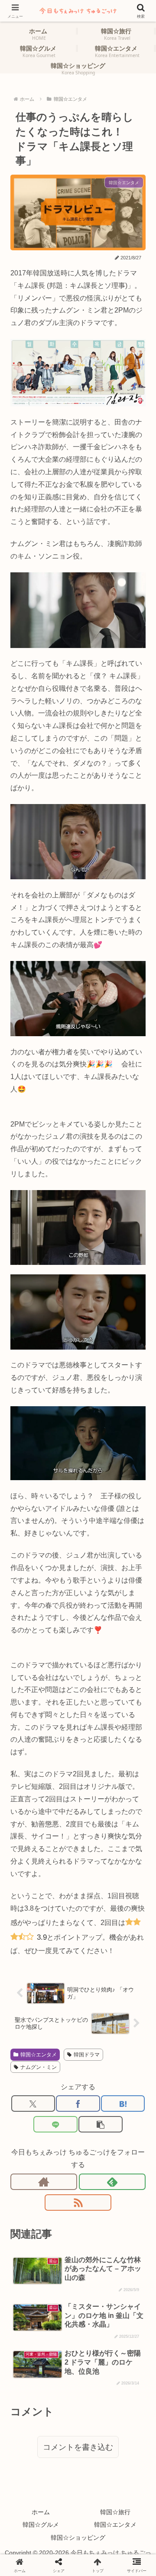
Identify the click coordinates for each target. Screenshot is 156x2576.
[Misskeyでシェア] (130, 2148)
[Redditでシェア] (95, 2169)
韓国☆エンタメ (39, 2055)
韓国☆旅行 (115, 2512)
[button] (100, 2124)
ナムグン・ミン (39, 2067)
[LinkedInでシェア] (95, 2190)
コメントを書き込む (78, 2447)
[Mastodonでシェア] (61, 2148)
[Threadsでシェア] (61, 2169)
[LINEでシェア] (55, 2124)
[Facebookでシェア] (78, 2104)
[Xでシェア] (33, 2104)
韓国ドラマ (87, 2055)
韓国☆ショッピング (78, 2538)
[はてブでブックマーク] (123, 2104)
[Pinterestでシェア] (61, 2190)
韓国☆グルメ (41, 2525)
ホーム (41, 2512)
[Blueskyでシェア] (95, 2148)
